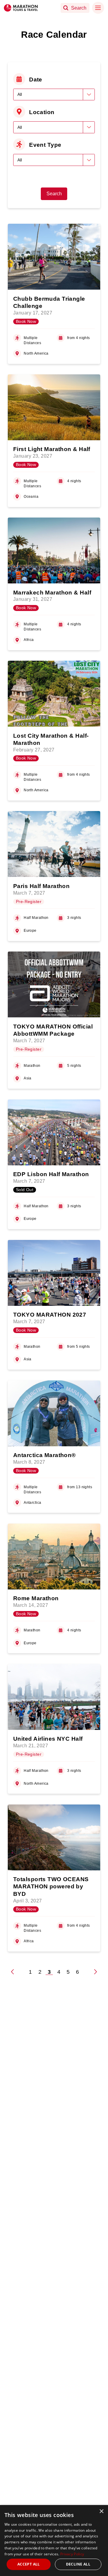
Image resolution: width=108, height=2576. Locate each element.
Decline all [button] (78, 2564)
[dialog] (54, 2541)
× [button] (101, 2511)
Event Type (45, 145)
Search (54, 194)
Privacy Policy (72, 2554)
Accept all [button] (29, 2564)
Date (36, 79)
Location (42, 112)
